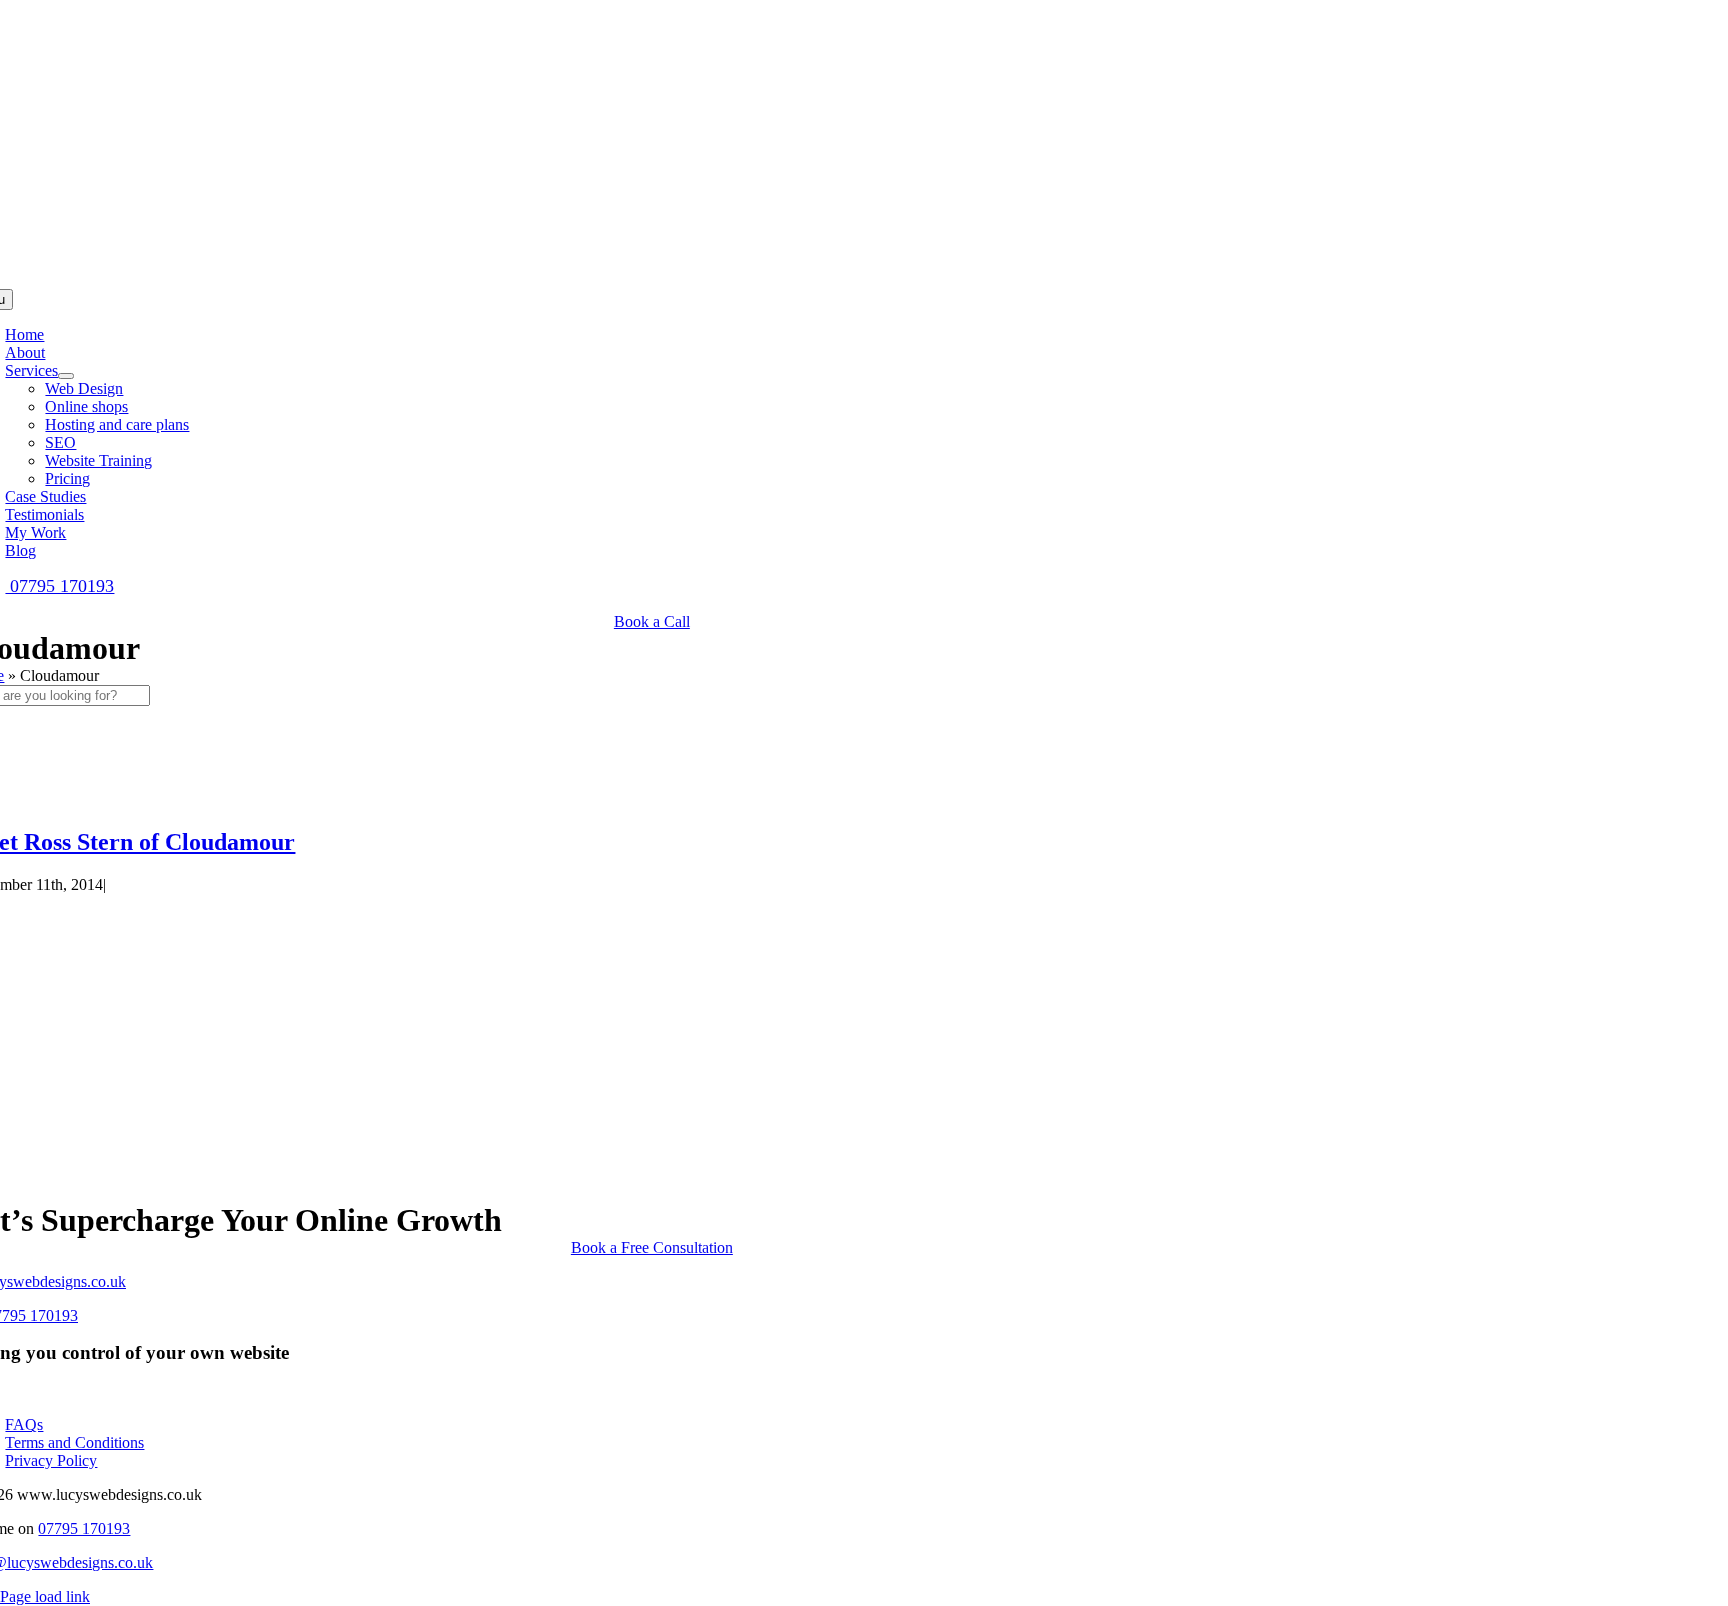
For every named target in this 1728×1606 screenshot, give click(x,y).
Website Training (98, 460)
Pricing (67, 478)
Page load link (45, 1596)
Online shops (86, 406)
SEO (60, 442)
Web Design (84, 388)
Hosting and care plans (117, 424)
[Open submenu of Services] (66, 376)
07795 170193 (59, 586)
